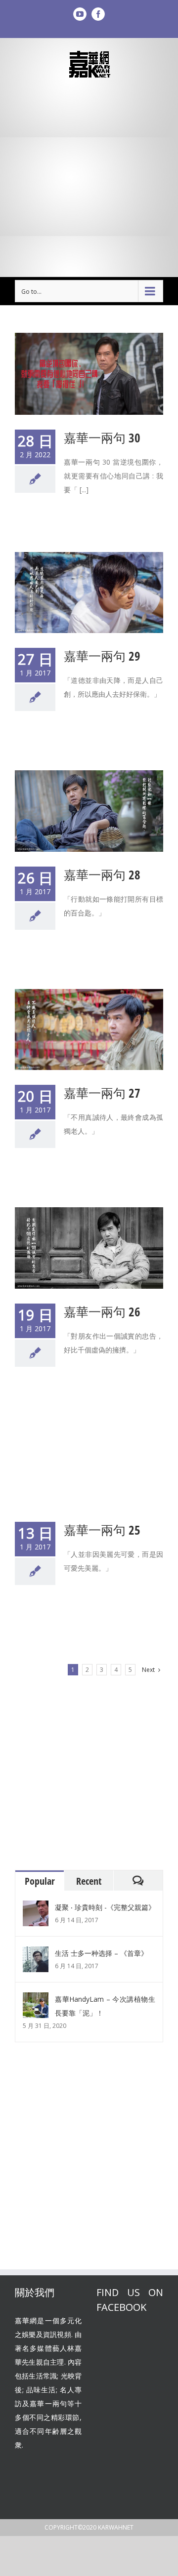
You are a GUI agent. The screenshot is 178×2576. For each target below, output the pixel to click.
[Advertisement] (89, 178)
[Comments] (138, 1881)
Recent (89, 1881)
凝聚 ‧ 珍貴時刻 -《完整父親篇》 (105, 1907)
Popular (40, 1881)
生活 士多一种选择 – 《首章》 (101, 1953)
